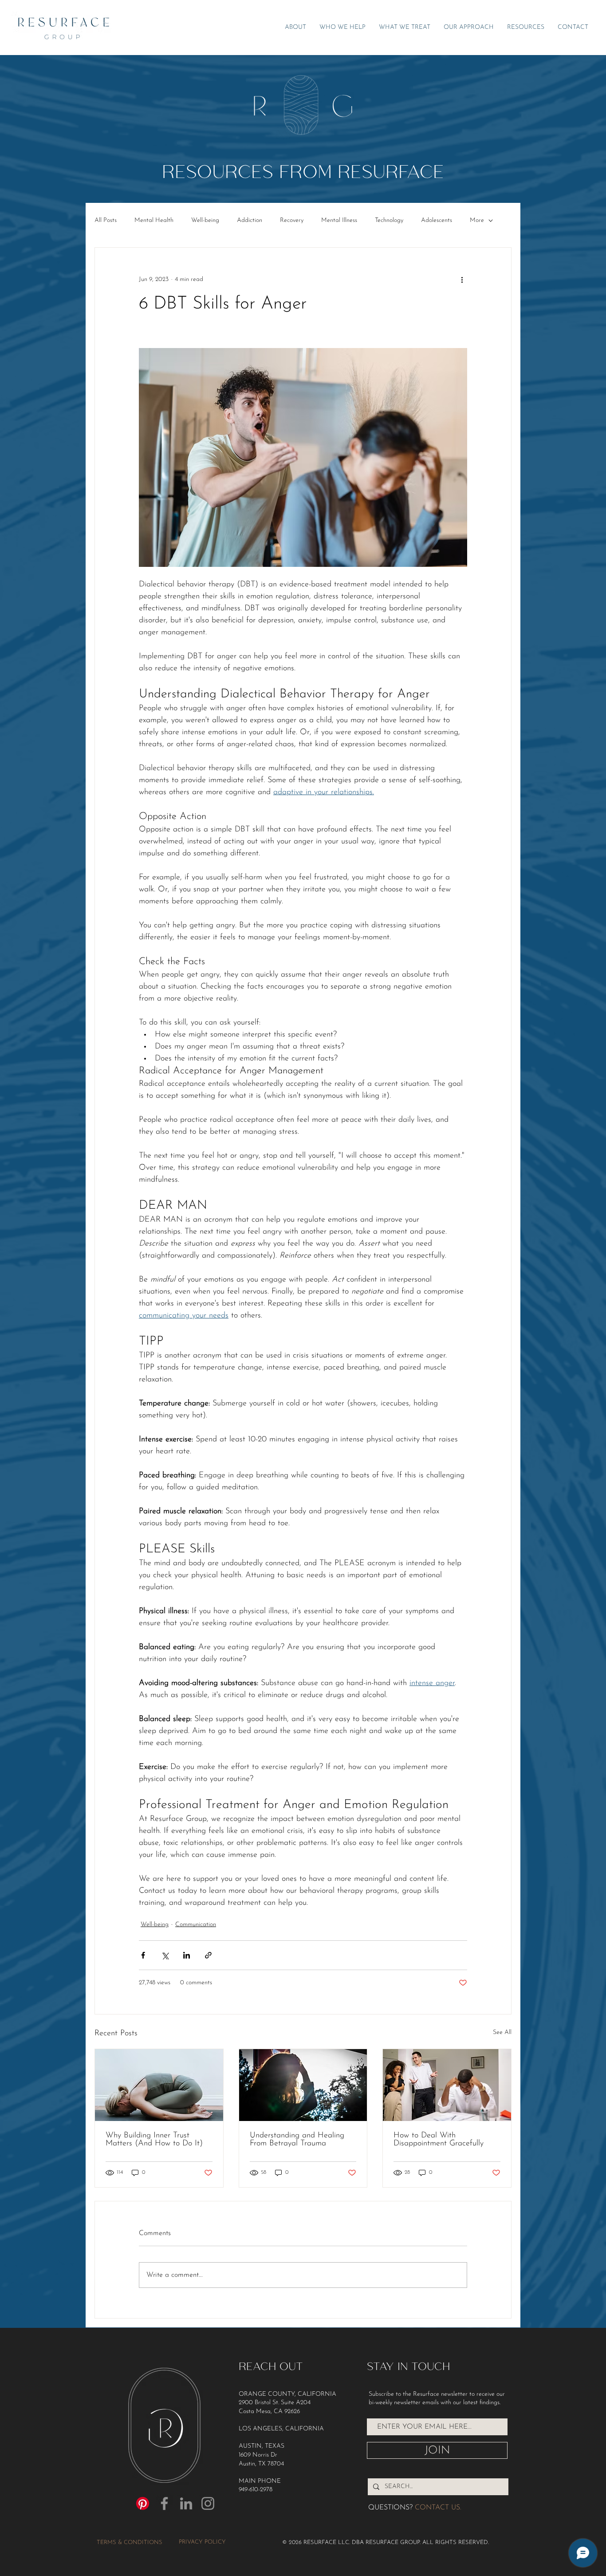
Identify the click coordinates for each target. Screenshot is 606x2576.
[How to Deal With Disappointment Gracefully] (447, 2085)
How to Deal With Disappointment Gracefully (439, 2140)
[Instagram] (208, 2503)
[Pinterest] (143, 2503)
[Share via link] (208, 1955)
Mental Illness (339, 220)
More (477, 220)
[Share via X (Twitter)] (165, 1955)
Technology (389, 220)
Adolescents (437, 220)
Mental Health (154, 220)
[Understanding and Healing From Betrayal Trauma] (303, 2085)
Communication (196, 1925)
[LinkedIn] (186, 2503)
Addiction (250, 220)
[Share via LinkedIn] (187, 1955)
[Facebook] (164, 2503)
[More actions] (462, 280)
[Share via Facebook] (143, 1955)
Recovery (292, 220)
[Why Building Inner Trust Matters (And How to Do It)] (159, 2085)
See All (502, 2032)
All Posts (106, 220)
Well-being (205, 220)
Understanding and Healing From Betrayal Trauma (297, 2140)
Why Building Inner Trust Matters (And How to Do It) (154, 2140)
